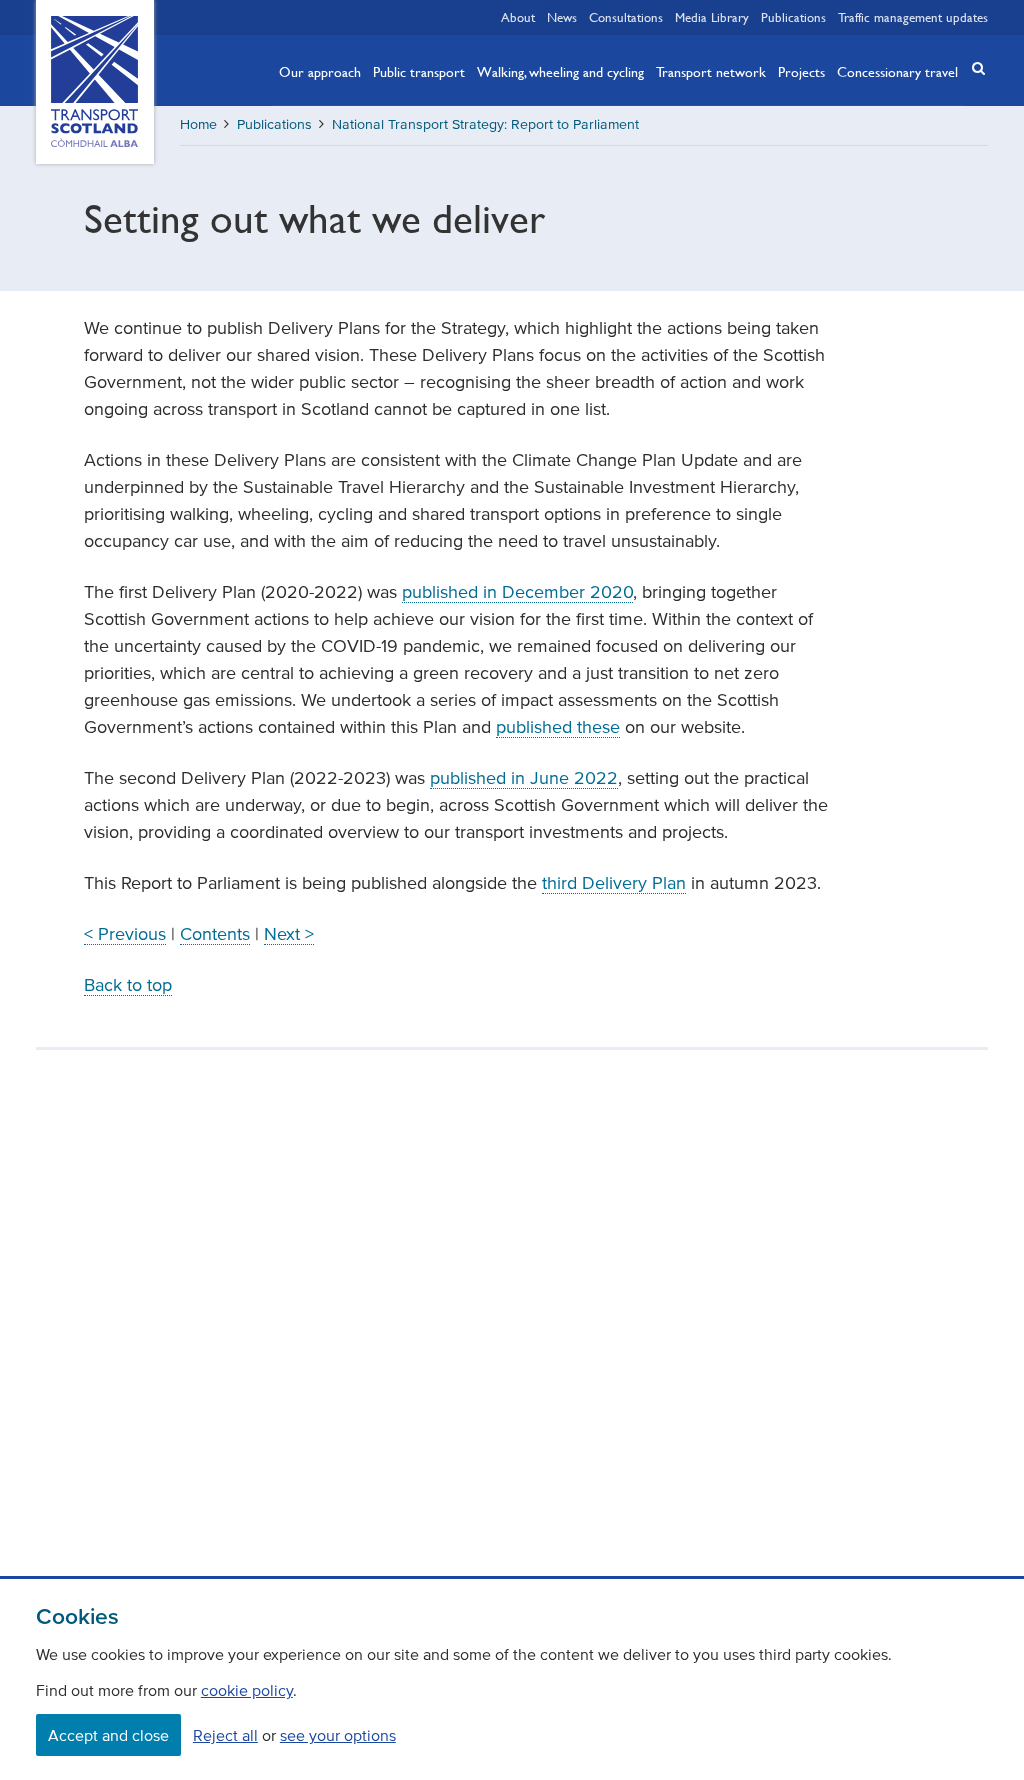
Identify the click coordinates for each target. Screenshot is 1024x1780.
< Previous (125, 934)
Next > (289, 934)
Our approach (320, 71)
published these (558, 727)
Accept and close (108, 1735)
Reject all (225, 1735)
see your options (338, 1735)
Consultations (626, 17)
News (562, 17)
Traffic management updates (913, 17)
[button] (972, 68)
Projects (801, 71)
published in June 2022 (524, 778)
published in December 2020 (517, 592)
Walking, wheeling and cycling (560, 71)
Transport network (711, 71)
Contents (215, 934)
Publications (793, 17)
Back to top (128, 985)
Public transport (419, 71)
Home (198, 124)
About (518, 17)
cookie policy (247, 1690)
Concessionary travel (897, 71)
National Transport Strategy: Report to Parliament (485, 124)
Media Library (712, 17)
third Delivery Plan (614, 883)
